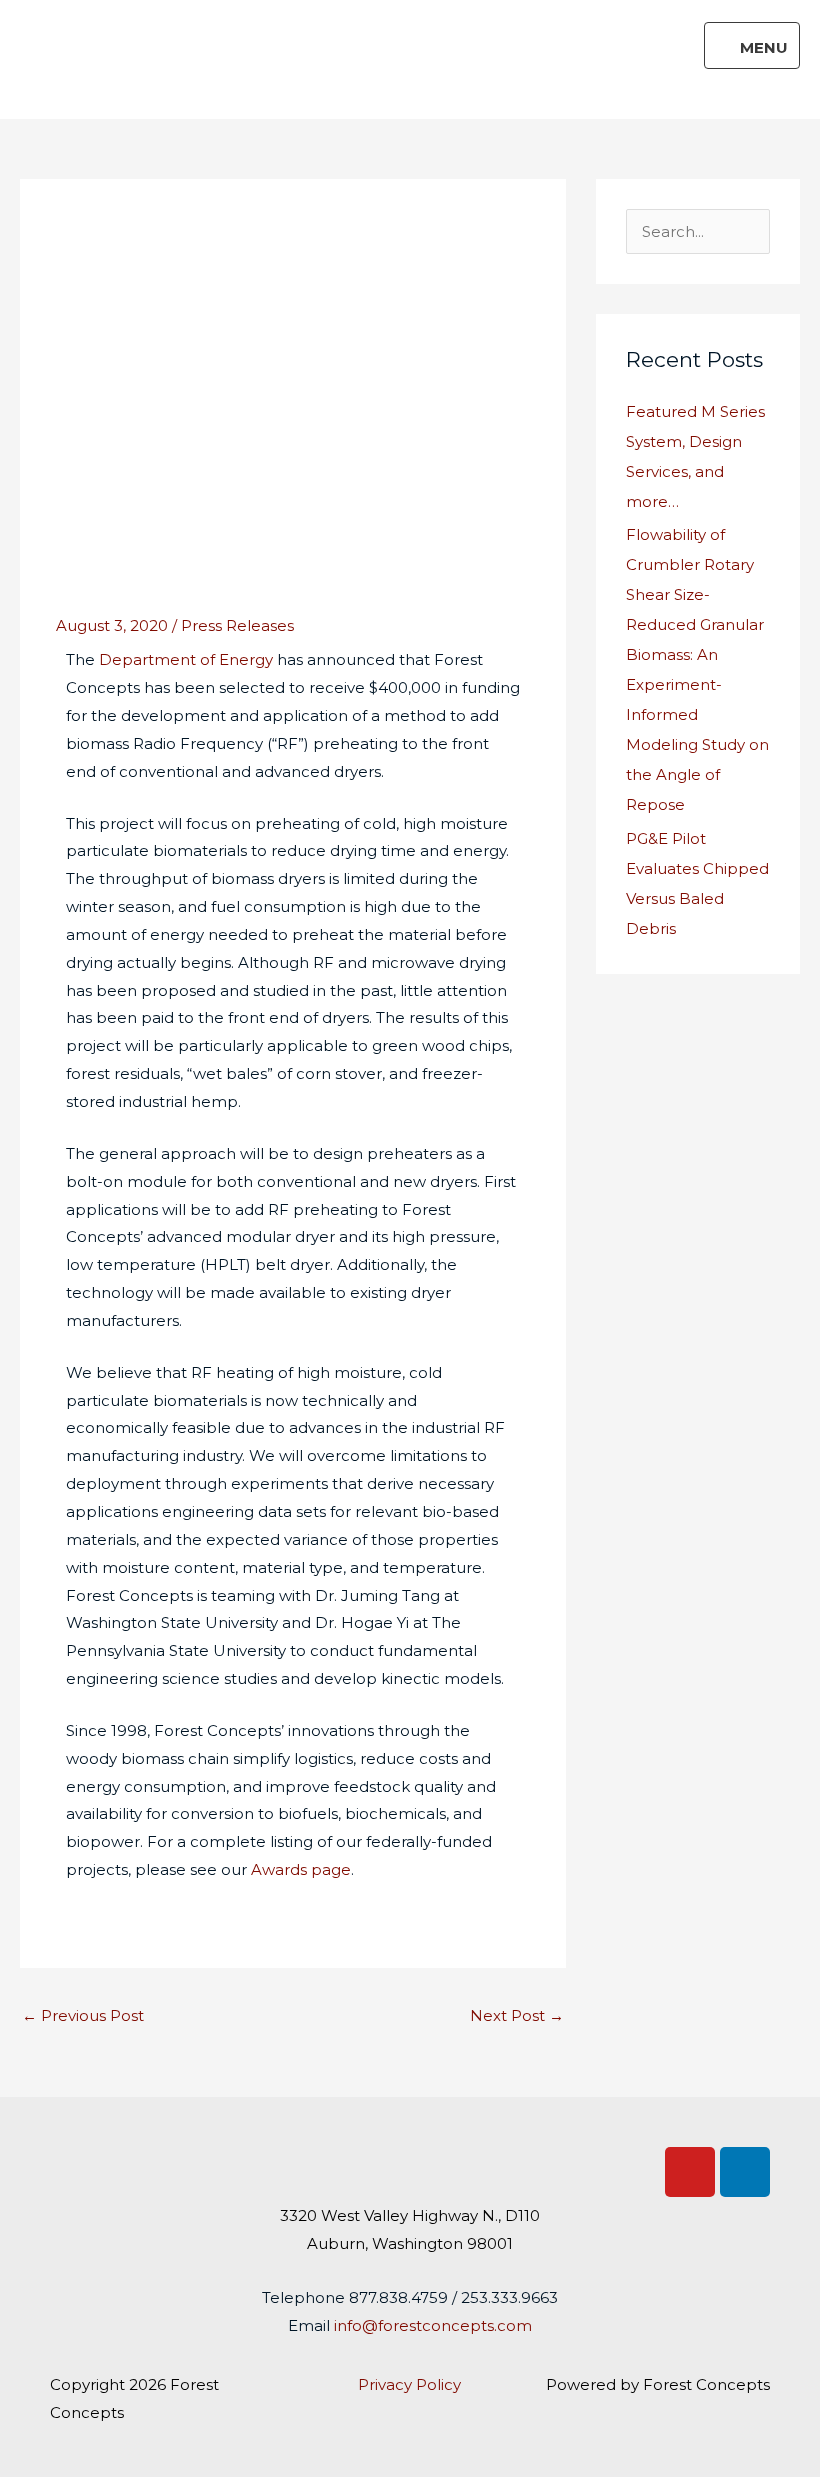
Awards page (301, 1869)
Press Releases (237, 625)
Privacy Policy (409, 2384)
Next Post (517, 2015)
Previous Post (83, 2015)
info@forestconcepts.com (433, 2325)
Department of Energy (186, 659)
